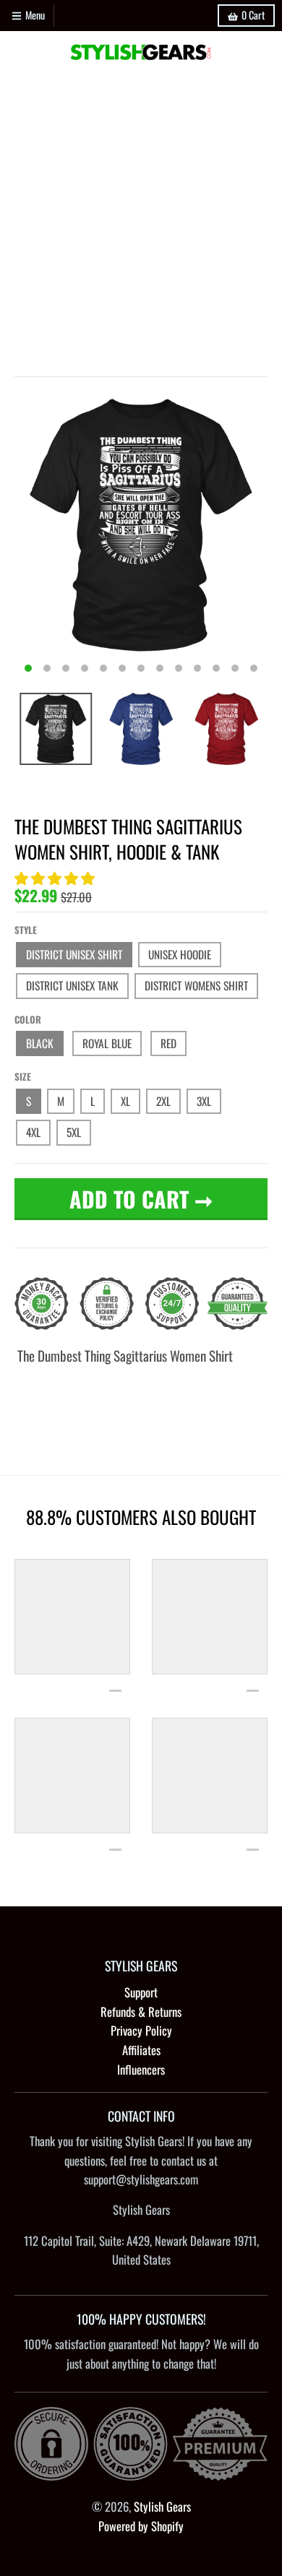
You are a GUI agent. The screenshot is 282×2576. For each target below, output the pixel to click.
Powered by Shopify (141, 2526)
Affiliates (141, 2050)
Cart (253, 15)
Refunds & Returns (141, 2011)
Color (28, 1019)
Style (26, 930)
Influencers (141, 2069)
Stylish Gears (162, 2506)
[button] (56, 877)
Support (141, 1992)
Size (23, 1076)
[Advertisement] (141, 221)
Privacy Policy (141, 2030)
